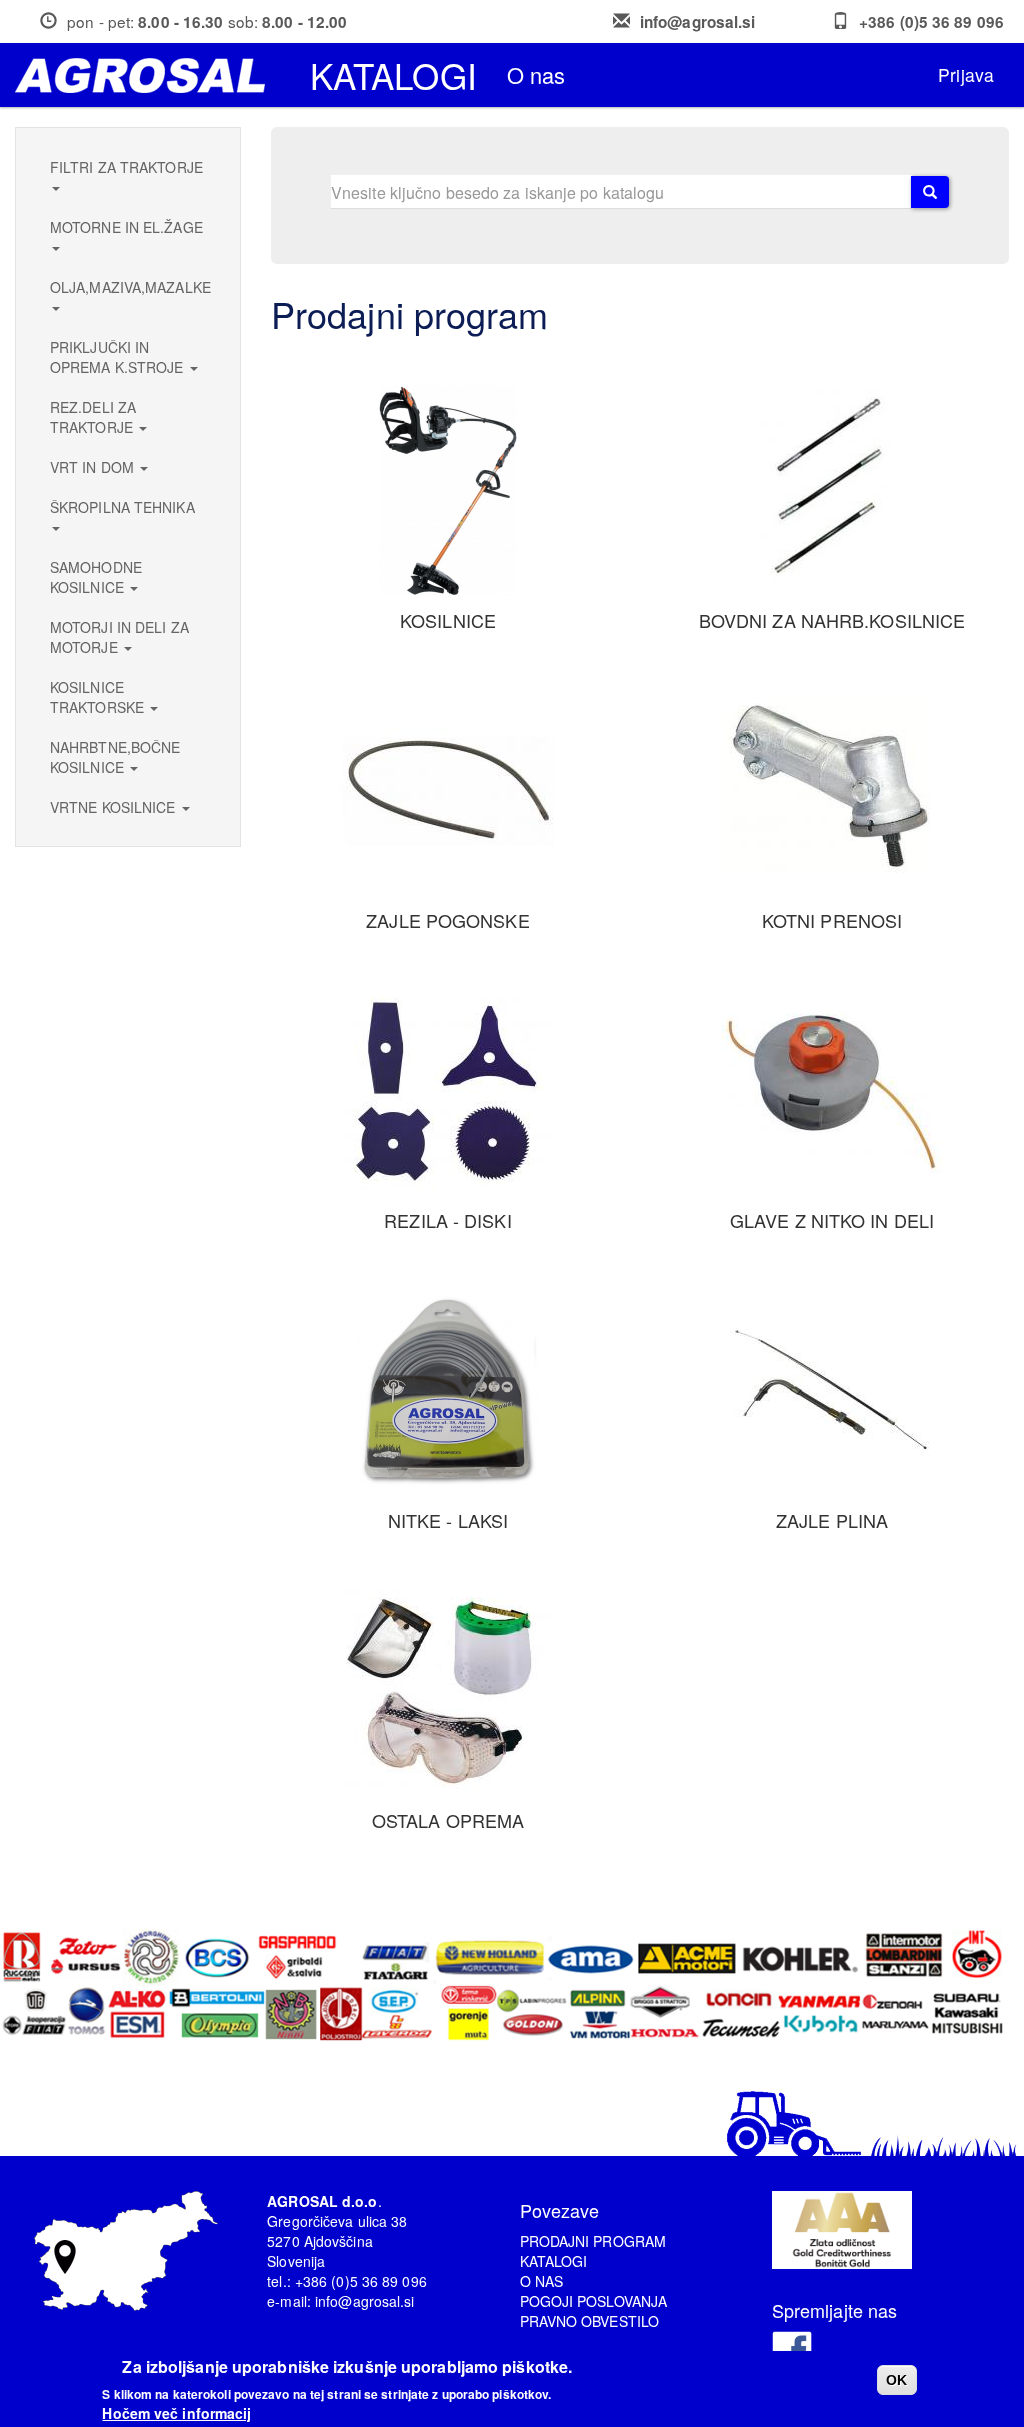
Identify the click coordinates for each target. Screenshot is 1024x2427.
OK (896, 2380)
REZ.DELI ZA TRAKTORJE (93, 417)
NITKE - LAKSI (448, 1520)
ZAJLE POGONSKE (447, 920)
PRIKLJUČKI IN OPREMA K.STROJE (119, 357)
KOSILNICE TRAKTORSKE (99, 697)
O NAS (542, 2281)
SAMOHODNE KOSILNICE (96, 577)
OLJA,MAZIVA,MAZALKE (130, 287)
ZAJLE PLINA (832, 1520)
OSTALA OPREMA (448, 1820)
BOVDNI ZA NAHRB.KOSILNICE (832, 620)
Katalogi (393, 75)
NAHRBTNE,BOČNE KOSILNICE (115, 757)
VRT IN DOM (94, 467)
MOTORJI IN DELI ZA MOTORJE (119, 637)
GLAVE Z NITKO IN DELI (832, 1220)
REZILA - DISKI (447, 1220)
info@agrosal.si (698, 22)
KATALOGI (554, 2261)
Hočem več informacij (176, 2413)
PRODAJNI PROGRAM (593, 2241)
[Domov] (147, 75)
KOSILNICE (448, 620)
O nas (536, 74)
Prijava (966, 74)
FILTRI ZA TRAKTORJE (126, 167)
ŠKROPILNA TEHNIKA (122, 507)
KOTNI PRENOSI (832, 920)
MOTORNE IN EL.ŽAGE (126, 227)
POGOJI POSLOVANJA (594, 2301)
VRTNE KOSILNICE (115, 807)
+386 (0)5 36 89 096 (931, 22)
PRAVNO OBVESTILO (590, 2321)
